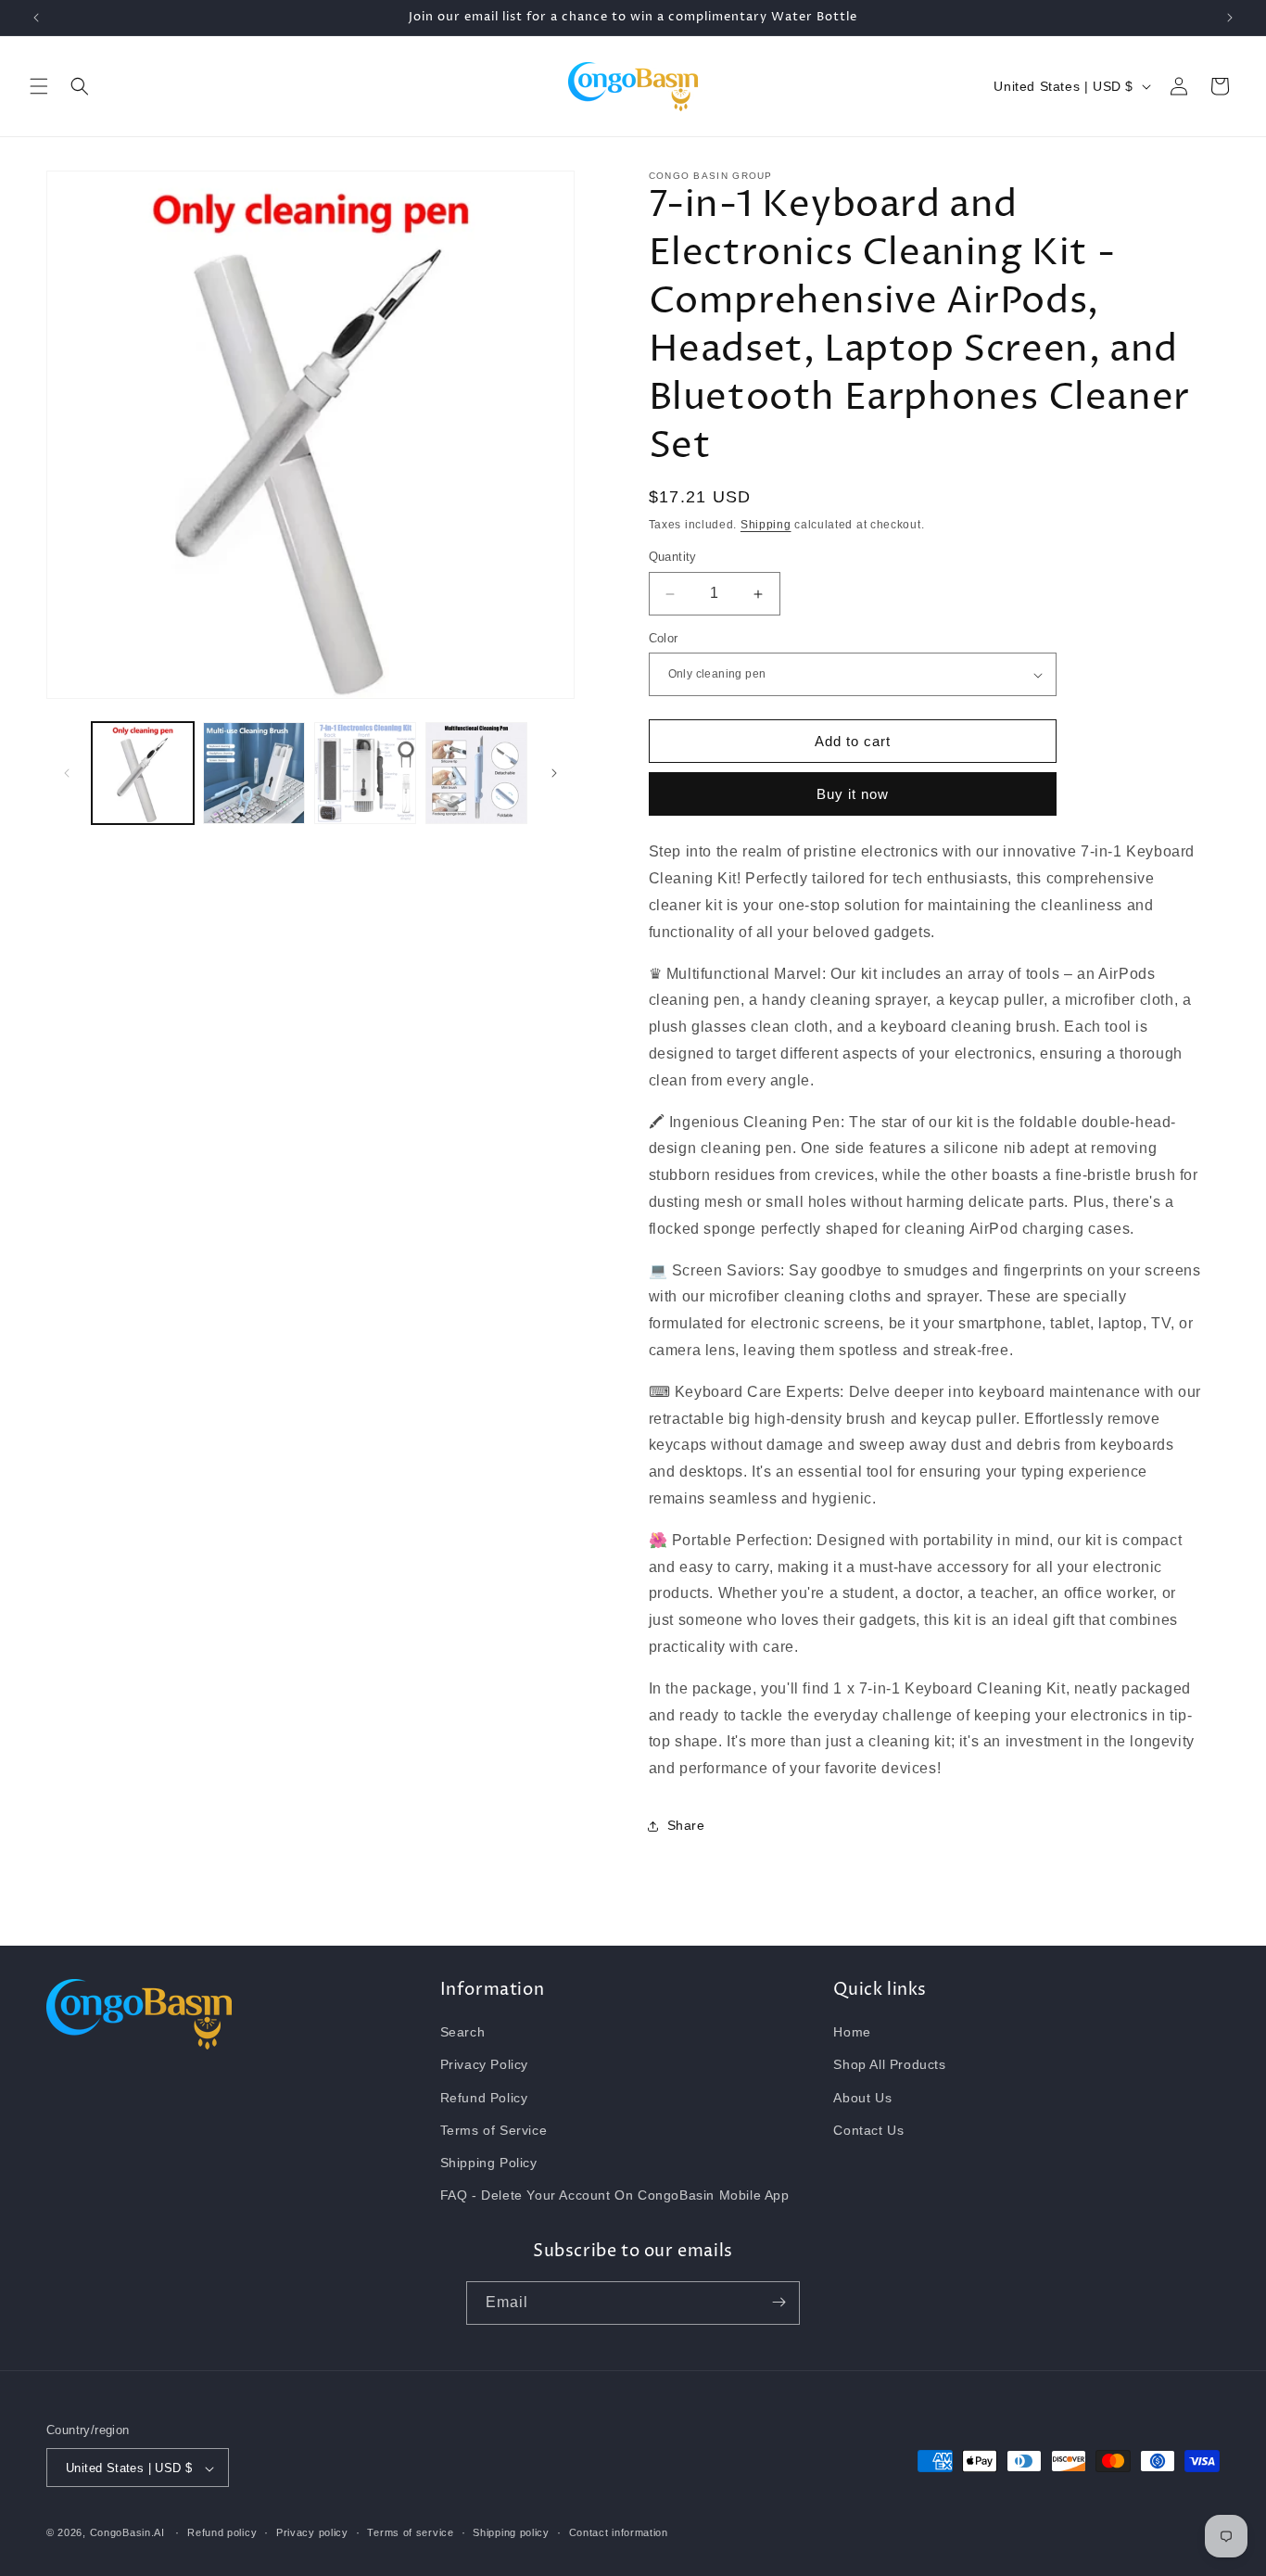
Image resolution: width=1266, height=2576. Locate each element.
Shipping (766, 525)
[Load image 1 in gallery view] (143, 773)
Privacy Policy (484, 2065)
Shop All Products (889, 2065)
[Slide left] (67, 773)
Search (463, 2033)
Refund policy (222, 2532)
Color (664, 638)
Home (852, 2033)
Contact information (619, 2532)
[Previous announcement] (36, 18)
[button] (39, 86)
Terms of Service (494, 2130)
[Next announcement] (1230, 18)
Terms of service (410, 2532)
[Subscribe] (779, 2302)
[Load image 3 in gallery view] (365, 773)
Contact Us (868, 2130)
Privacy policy (312, 2532)
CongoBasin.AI (127, 2533)
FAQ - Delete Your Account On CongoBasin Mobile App (615, 2196)
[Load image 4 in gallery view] (476, 773)
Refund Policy (484, 2098)
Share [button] (686, 1826)
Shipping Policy (489, 2163)
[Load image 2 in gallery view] (254, 773)
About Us (862, 2098)
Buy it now (853, 795)
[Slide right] (554, 773)
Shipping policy (511, 2532)
